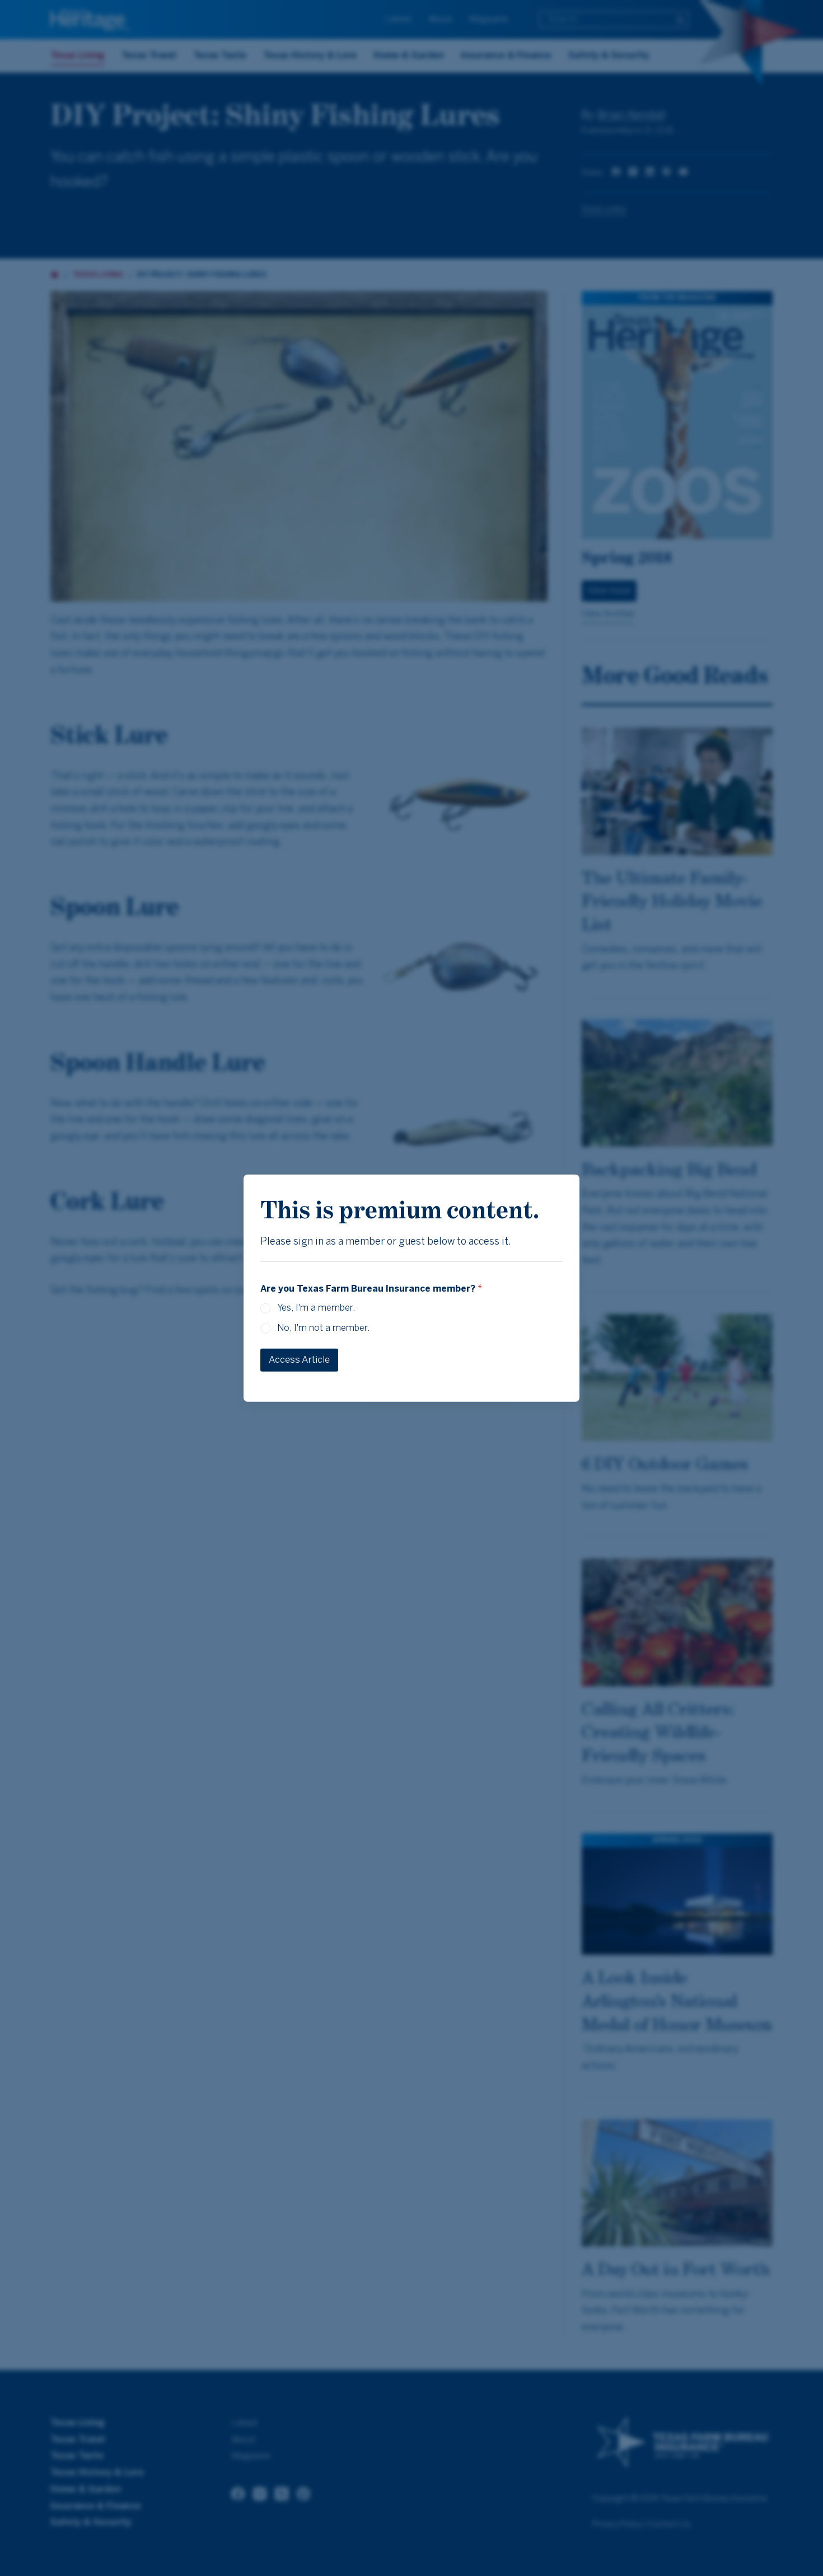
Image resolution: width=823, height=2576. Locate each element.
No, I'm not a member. (323, 1328)
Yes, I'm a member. (316, 1308)
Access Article (299, 1360)
